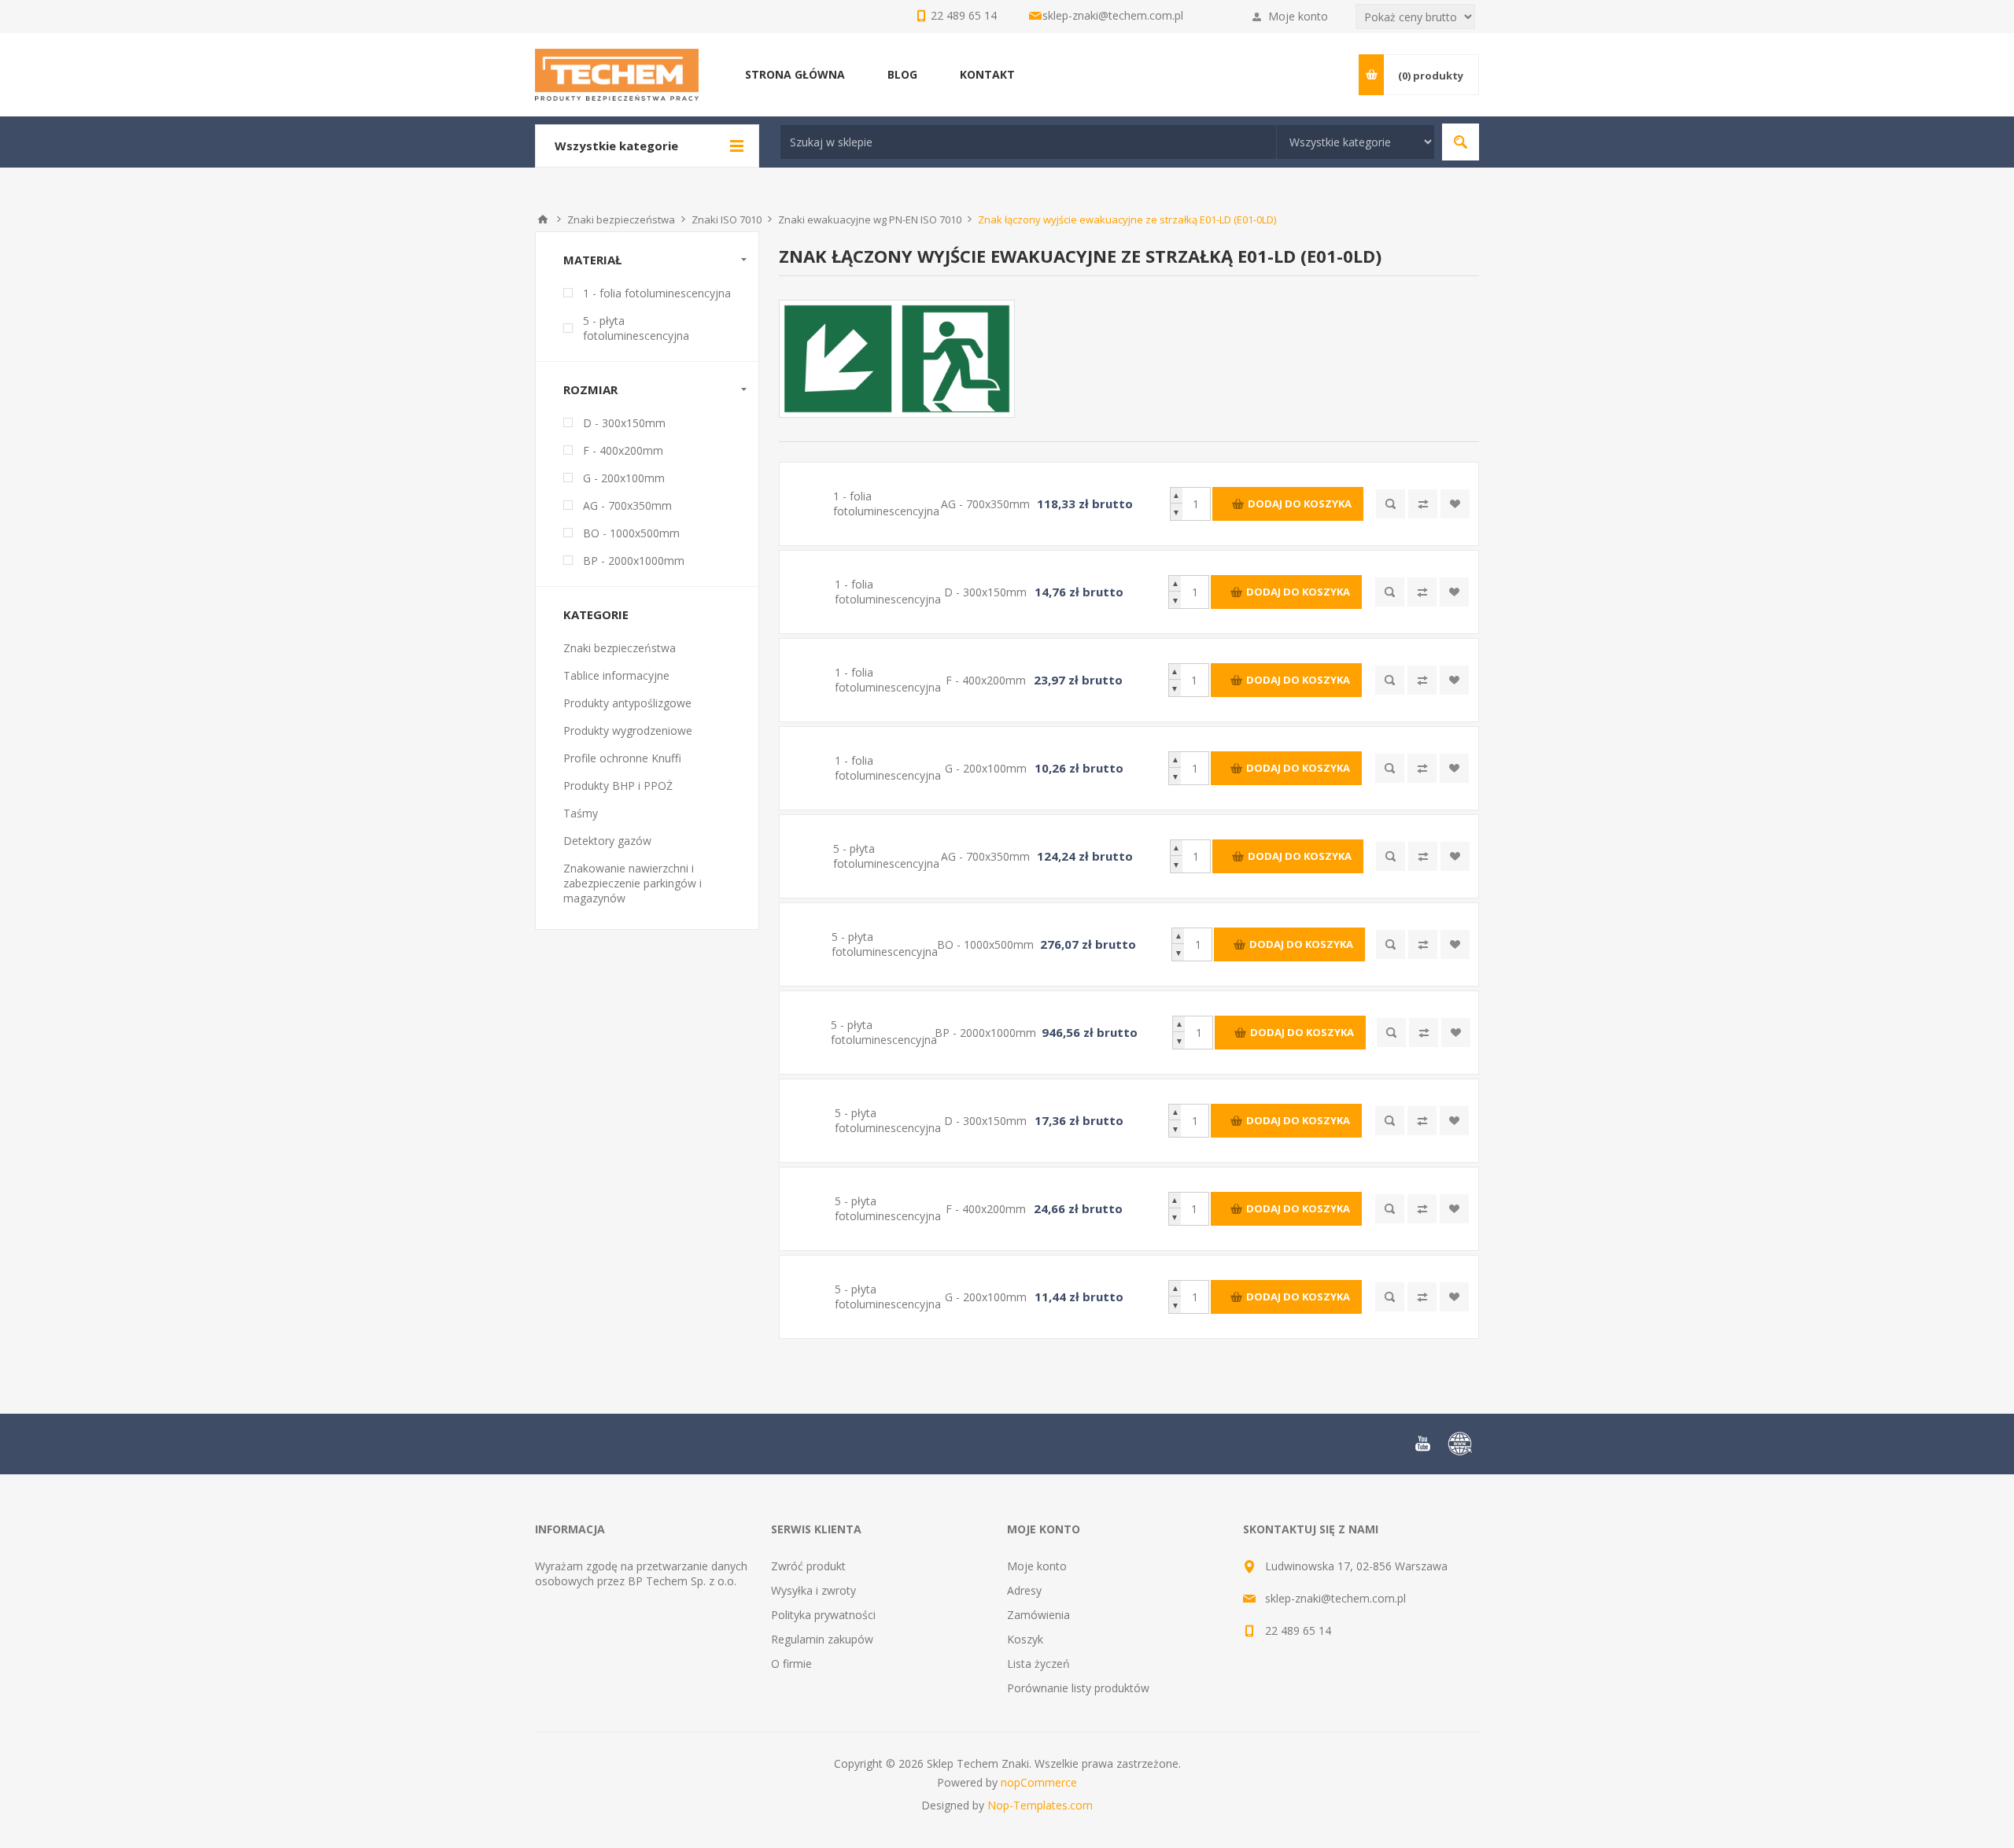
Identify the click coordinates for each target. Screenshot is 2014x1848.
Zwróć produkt (808, 1566)
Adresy (1024, 1590)
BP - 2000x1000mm (634, 561)
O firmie (791, 1664)
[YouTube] (1422, 1444)
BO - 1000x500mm (631, 533)
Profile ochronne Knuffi (622, 758)
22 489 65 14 (1298, 1630)
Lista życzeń (1038, 1664)
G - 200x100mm (624, 478)
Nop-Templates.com (1040, 1805)
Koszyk (1025, 1639)
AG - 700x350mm (627, 505)
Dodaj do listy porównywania (1423, 504)
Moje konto (1298, 16)
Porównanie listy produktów (1078, 1688)
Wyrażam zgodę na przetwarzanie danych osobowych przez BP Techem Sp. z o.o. (641, 1573)
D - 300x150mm (624, 423)
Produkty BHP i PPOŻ (618, 786)
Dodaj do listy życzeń (1455, 504)
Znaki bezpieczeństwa (620, 648)
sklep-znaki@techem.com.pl (1113, 15)
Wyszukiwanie (1461, 142)
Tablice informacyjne (616, 675)
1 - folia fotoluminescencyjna (657, 293)
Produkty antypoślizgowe (627, 703)
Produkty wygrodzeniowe (628, 730)
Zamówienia (1038, 1615)
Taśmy (581, 813)
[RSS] (1460, 1444)
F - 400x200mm (623, 450)
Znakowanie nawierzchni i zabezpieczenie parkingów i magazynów (633, 883)
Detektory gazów (607, 841)
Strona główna (543, 219)
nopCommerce (1039, 1782)
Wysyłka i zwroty (813, 1590)
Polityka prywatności (823, 1615)
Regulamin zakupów (822, 1639)
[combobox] (1028, 142)
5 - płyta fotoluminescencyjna (636, 328)
